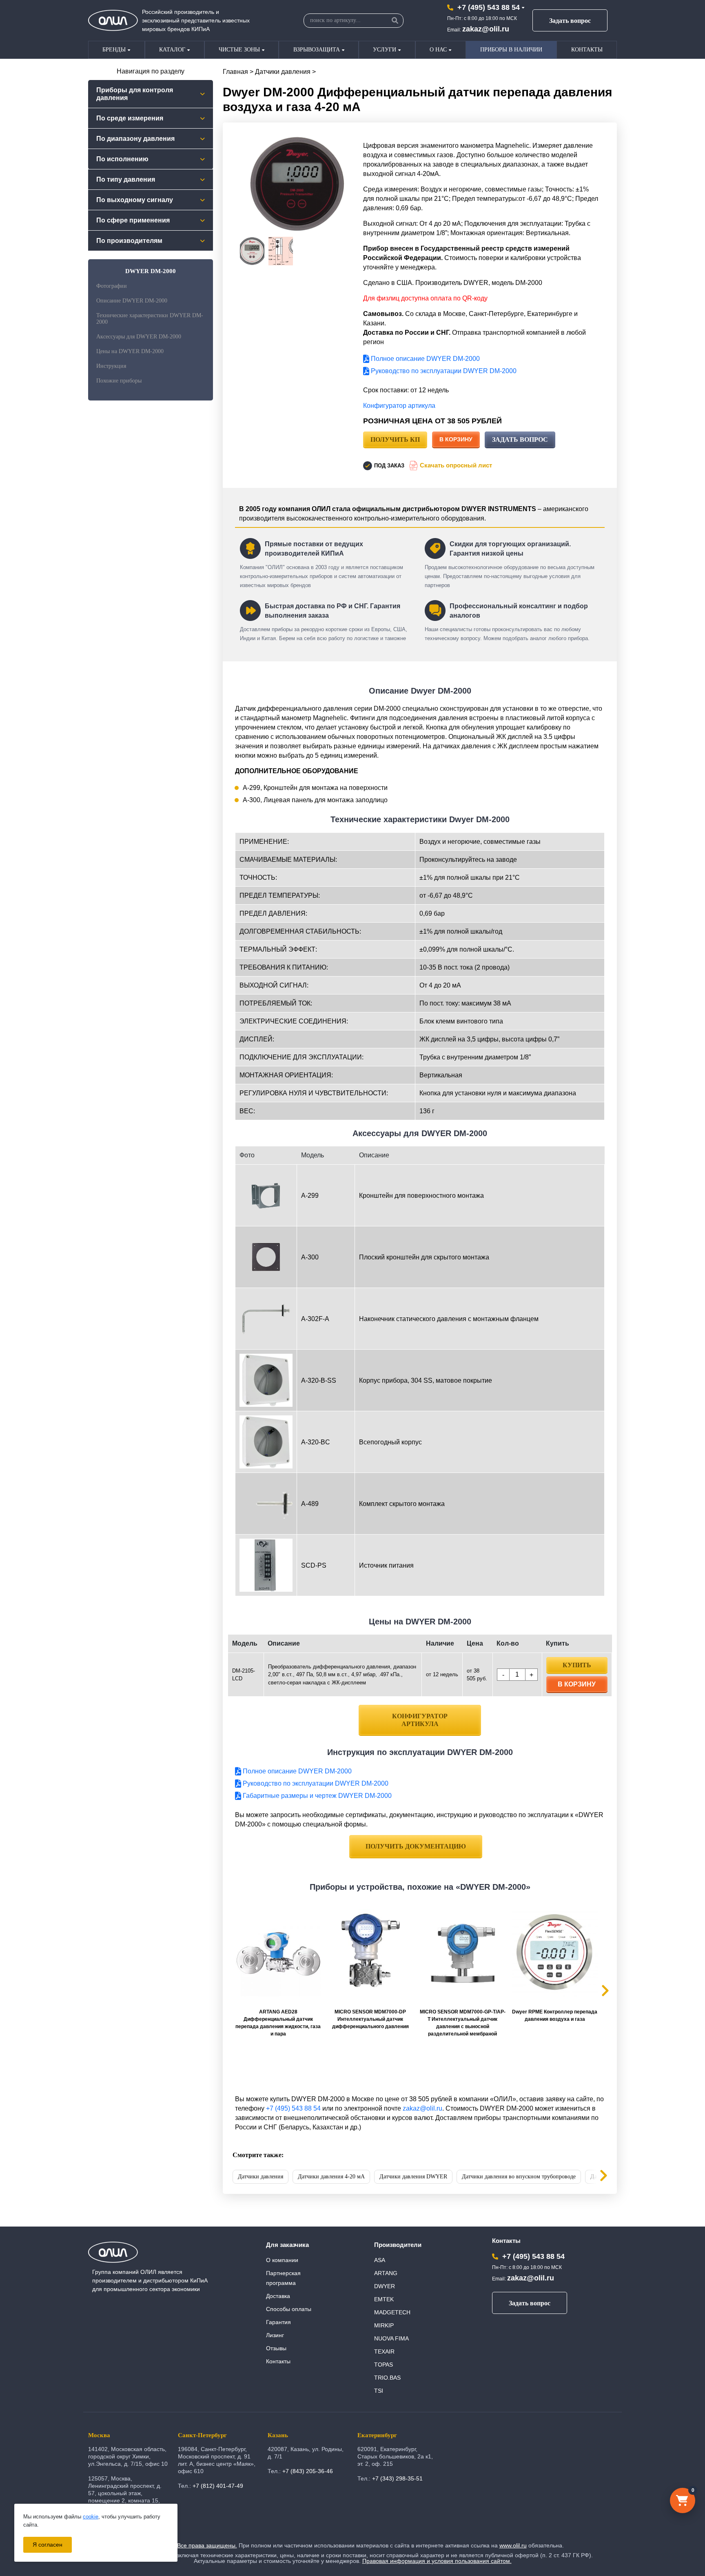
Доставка (278, 2296)
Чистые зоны (239, 50)
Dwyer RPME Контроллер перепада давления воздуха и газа (555, 2015)
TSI (379, 2391)
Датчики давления (283, 72)
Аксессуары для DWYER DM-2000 (139, 337)
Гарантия (278, 2322)
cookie (91, 2517)
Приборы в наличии (511, 50)
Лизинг (275, 2335)
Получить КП (395, 439)
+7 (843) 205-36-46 (308, 2471)
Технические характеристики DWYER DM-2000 (150, 319)
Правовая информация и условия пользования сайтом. (437, 2561)
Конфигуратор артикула (399, 406)
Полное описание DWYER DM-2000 (425, 359)
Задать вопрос (570, 21)
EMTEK (384, 2299)
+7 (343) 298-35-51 (397, 2478)
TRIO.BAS (387, 2378)
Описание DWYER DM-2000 (132, 301)
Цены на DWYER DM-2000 (130, 351)
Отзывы (276, 2348)
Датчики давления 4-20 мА (331, 2177)
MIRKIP (384, 2325)
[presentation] (597, 2177)
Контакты (587, 50)
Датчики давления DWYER (413, 2177)
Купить (577, 1665)
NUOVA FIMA (391, 2338)
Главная (235, 72)
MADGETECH (392, 2312)
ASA (380, 2260)
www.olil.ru (513, 2545)
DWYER (385, 2286)
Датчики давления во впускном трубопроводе (519, 2177)
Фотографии (112, 286)
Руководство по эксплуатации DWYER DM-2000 (443, 371)
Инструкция (111, 366)
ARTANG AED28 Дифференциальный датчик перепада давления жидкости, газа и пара (278, 2023)
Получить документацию (416, 1846)
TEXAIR (384, 2351)
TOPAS (384, 2365)
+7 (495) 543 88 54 (489, 7)
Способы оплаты (289, 2309)
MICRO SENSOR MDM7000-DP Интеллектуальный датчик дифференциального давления (370, 2019)
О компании (282, 2260)
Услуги (385, 50)
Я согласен (48, 2545)
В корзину (456, 439)
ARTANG (386, 2273)
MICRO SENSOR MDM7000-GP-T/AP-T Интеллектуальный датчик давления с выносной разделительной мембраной (463, 2023)
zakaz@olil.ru (486, 29)
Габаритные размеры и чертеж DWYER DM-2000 (316, 1796)
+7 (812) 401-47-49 (218, 2486)
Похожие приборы (119, 381)
